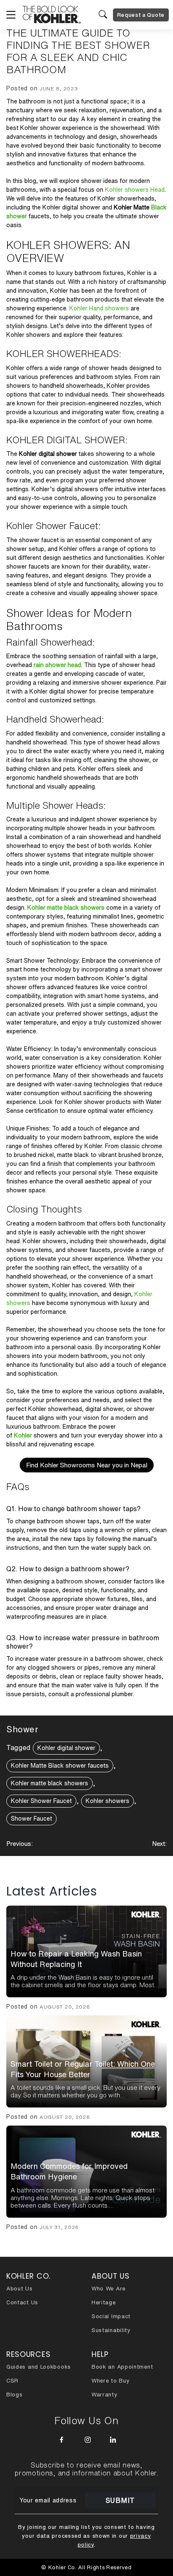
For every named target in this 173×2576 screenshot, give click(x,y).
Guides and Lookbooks (39, 2367)
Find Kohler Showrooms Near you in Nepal (87, 1465)
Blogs (14, 2395)
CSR (12, 2381)
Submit (120, 2500)
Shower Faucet (31, 1819)
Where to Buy (110, 2381)
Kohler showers (107, 1801)
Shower (22, 1729)
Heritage (104, 2302)
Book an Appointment (122, 2367)
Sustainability (111, 2330)
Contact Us (22, 2302)
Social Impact (111, 2316)
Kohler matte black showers (66, 908)
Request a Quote (141, 15)
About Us (20, 2289)
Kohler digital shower (66, 1748)
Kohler (23, 1435)
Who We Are (109, 2289)
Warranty (105, 2395)
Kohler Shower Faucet (41, 1801)
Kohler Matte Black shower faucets (60, 1766)
